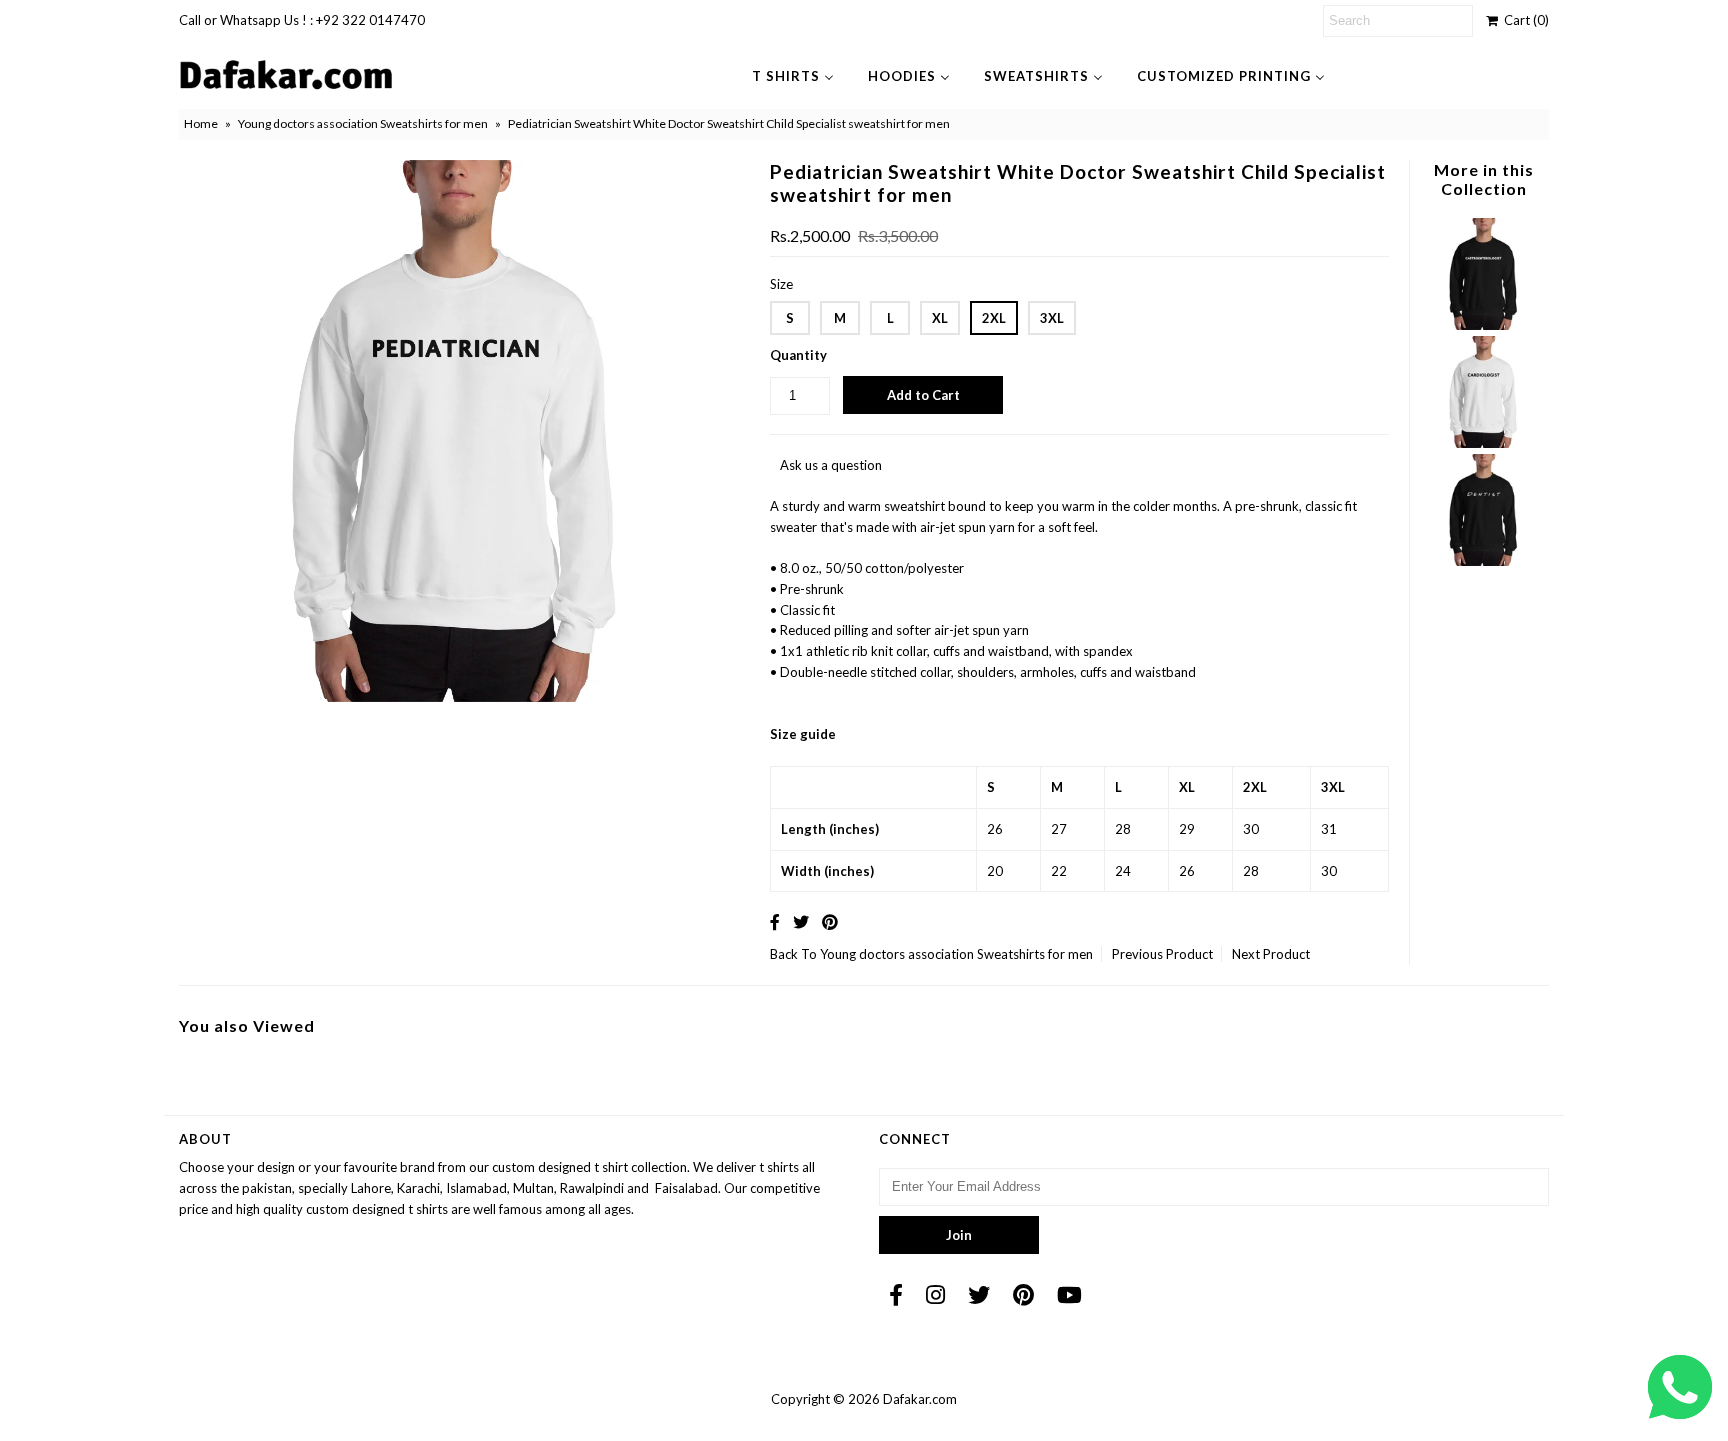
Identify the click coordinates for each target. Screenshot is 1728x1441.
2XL (994, 318)
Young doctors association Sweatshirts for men (363, 123)
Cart (1523, 20)
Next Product (1271, 954)
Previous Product (1162, 954)
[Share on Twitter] (801, 921)
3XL (1052, 318)
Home (201, 123)
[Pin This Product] (830, 921)
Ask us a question (831, 465)
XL (940, 318)
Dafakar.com (920, 1399)
